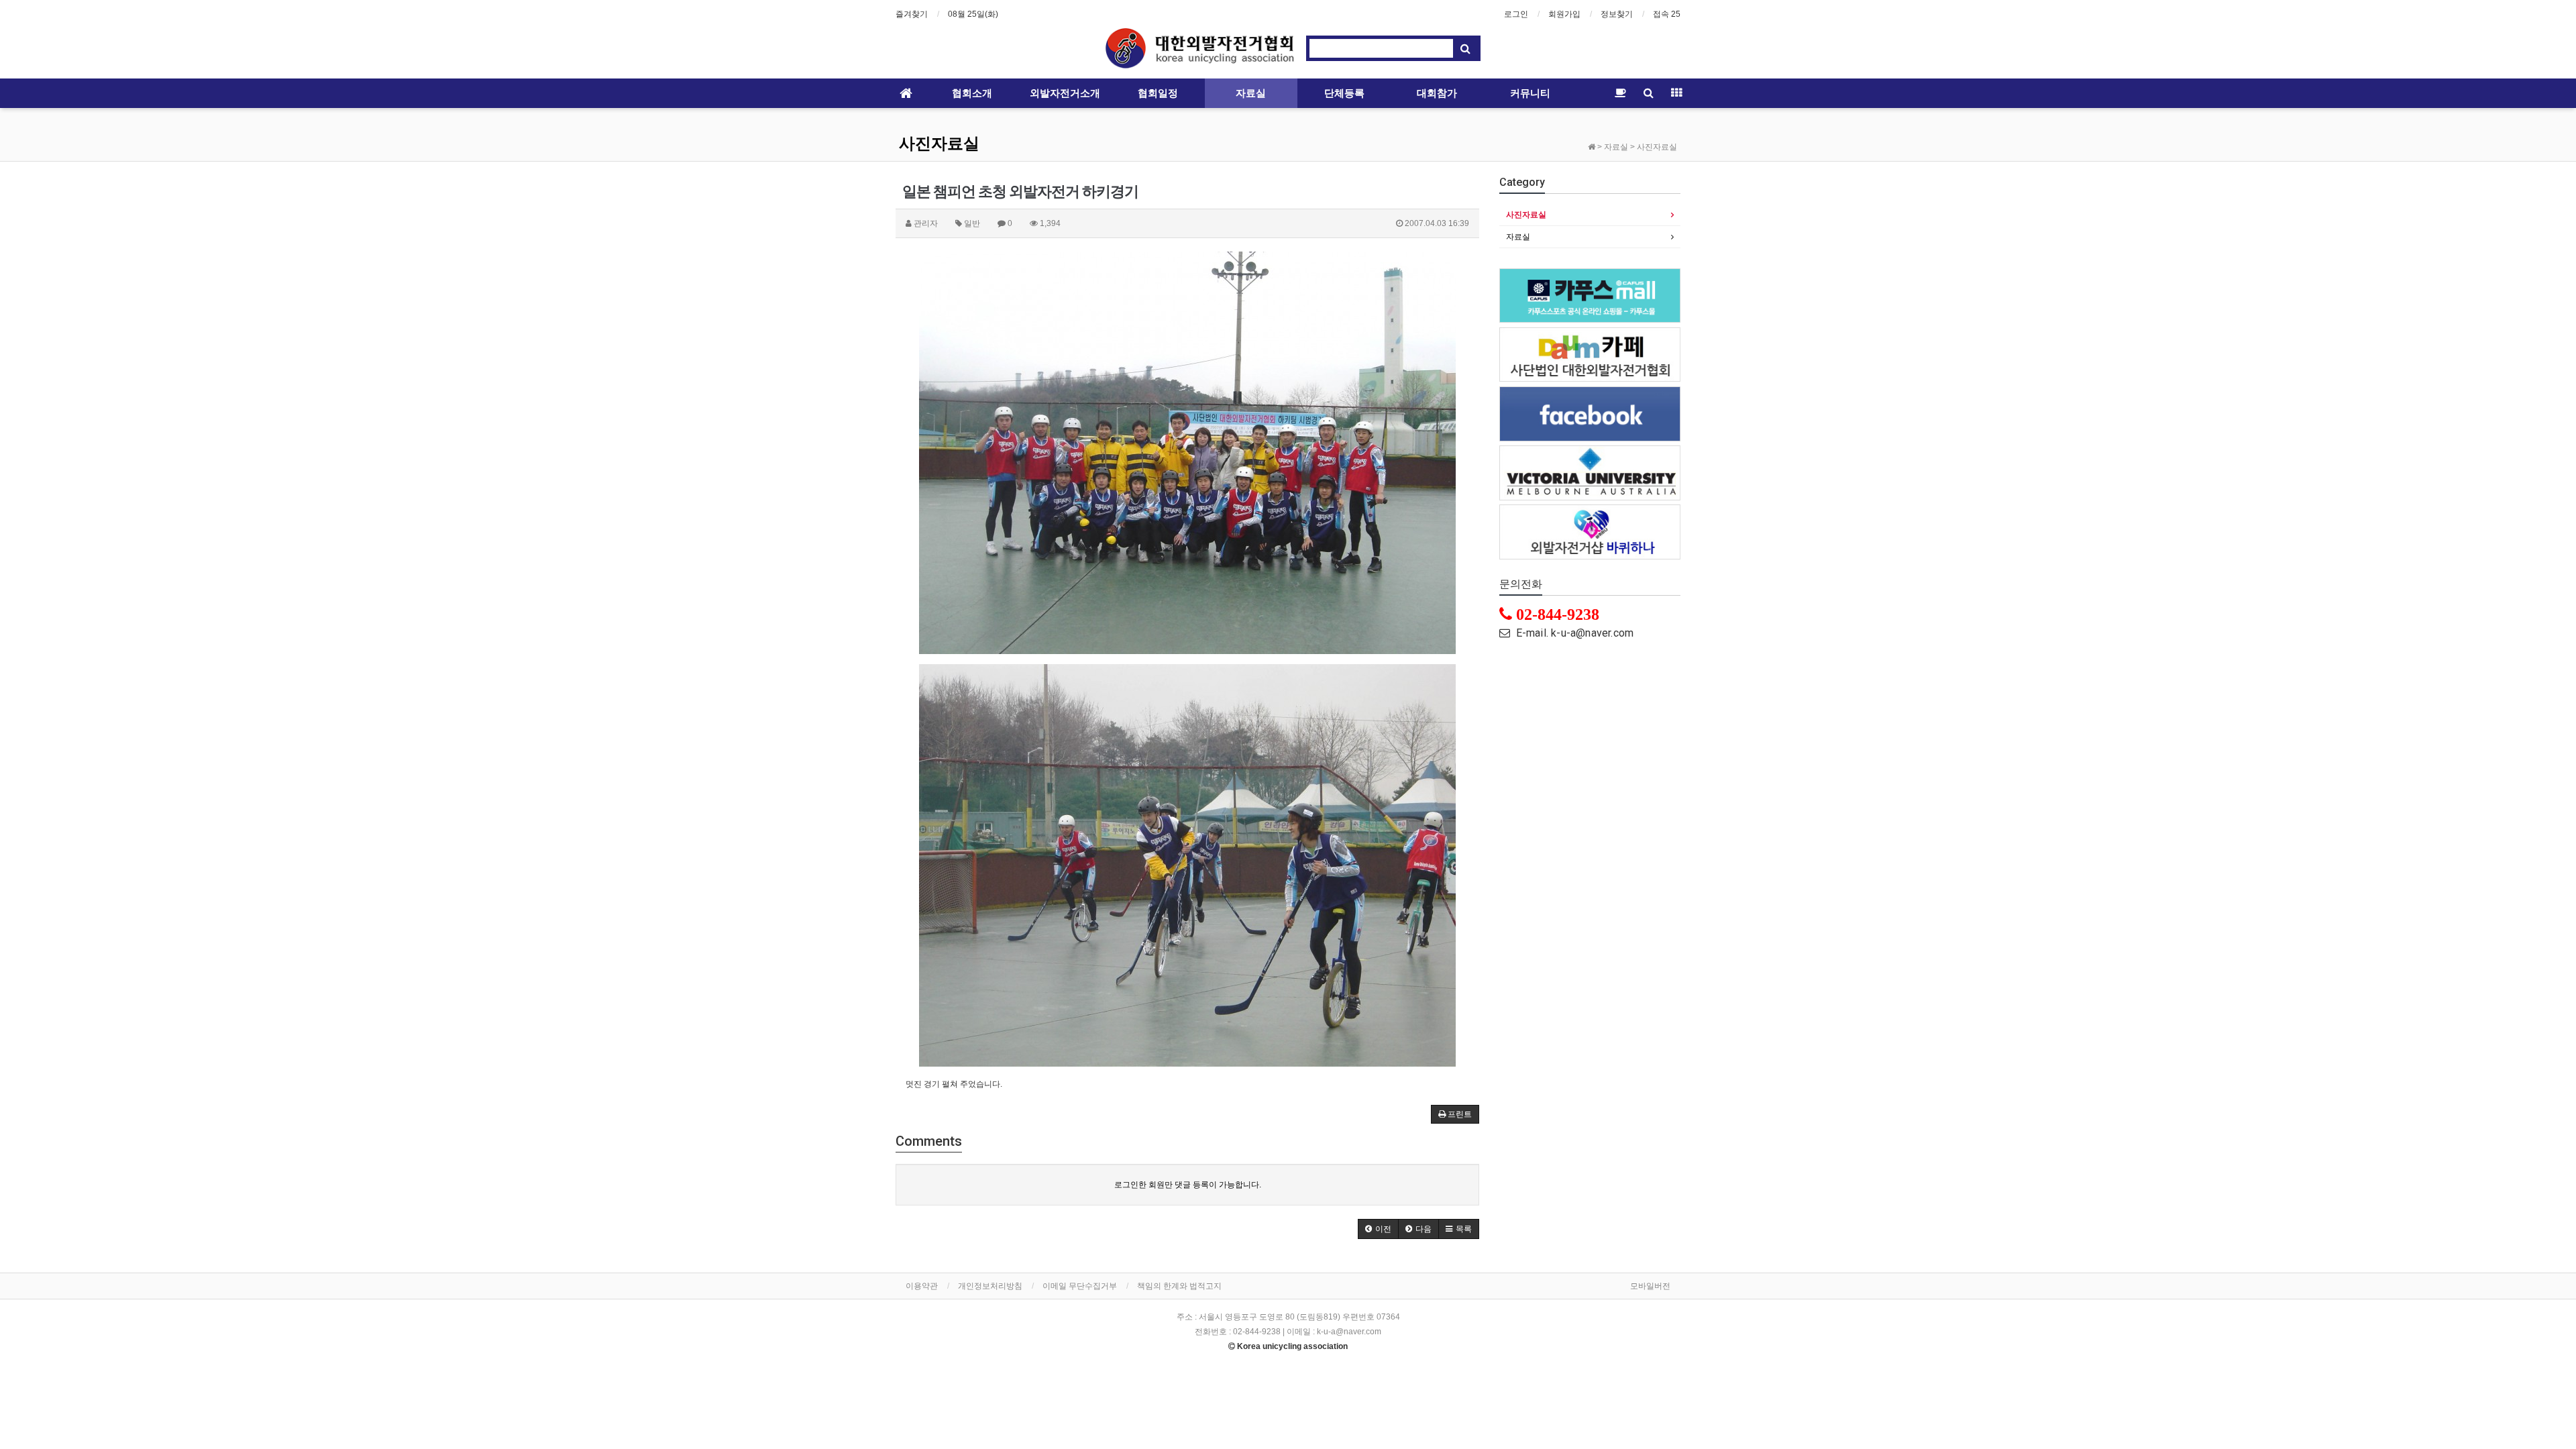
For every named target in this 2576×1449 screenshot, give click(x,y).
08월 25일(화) (973, 14)
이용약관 (922, 1286)
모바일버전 (1650, 1286)
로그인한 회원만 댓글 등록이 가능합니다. (1188, 1185)
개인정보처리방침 (990, 1286)
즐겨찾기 (912, 14)
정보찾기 (1617, 14)
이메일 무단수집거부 (1080, 1286)
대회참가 (1437, 93)
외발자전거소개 (1065, 93)
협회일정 (1158, 93)
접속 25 (1667, 14)
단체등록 (1344, 93)
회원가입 (1564, 14)
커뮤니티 (1530, 93)
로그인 (1516, 14)
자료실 (1251, 93)
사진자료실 (939, 144)
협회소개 (972, 93)
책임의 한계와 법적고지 (1179, 1286)
